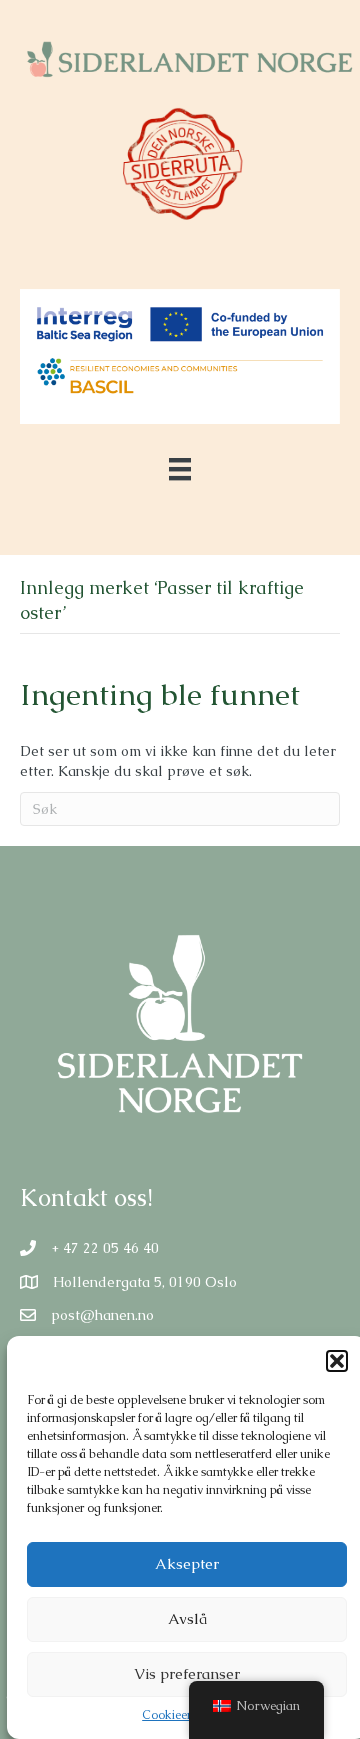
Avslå (187, 1618)
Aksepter (187, 1563)
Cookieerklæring (187, 1715)
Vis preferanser (187, 1673)
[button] (337, 1361)
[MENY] (180, 469)
